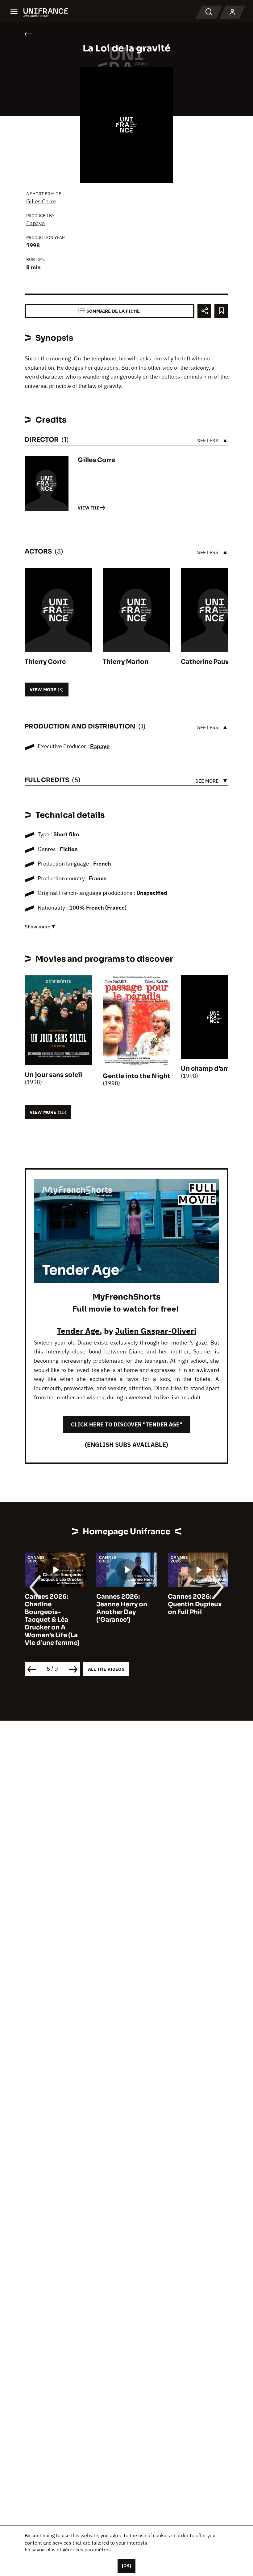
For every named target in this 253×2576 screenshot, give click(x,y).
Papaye (35, 223)
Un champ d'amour (211, 1069)
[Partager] (204, 311)
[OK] (126, 2566)
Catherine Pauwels (210, 662)
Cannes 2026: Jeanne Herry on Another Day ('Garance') (122, 1608)
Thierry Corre (45, 662)
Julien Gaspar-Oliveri (156, 1331)
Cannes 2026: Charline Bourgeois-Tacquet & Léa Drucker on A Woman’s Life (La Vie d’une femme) (52, 1620)
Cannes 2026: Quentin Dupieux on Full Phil (195, 1604)
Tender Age (78, 1331)
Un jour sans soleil (53, 1075)
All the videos (106, 1669)
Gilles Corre (41, 201)
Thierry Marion (126, 662)
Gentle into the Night (137, 1076)
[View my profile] (232, 12)
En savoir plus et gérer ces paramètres (68, 2550)
